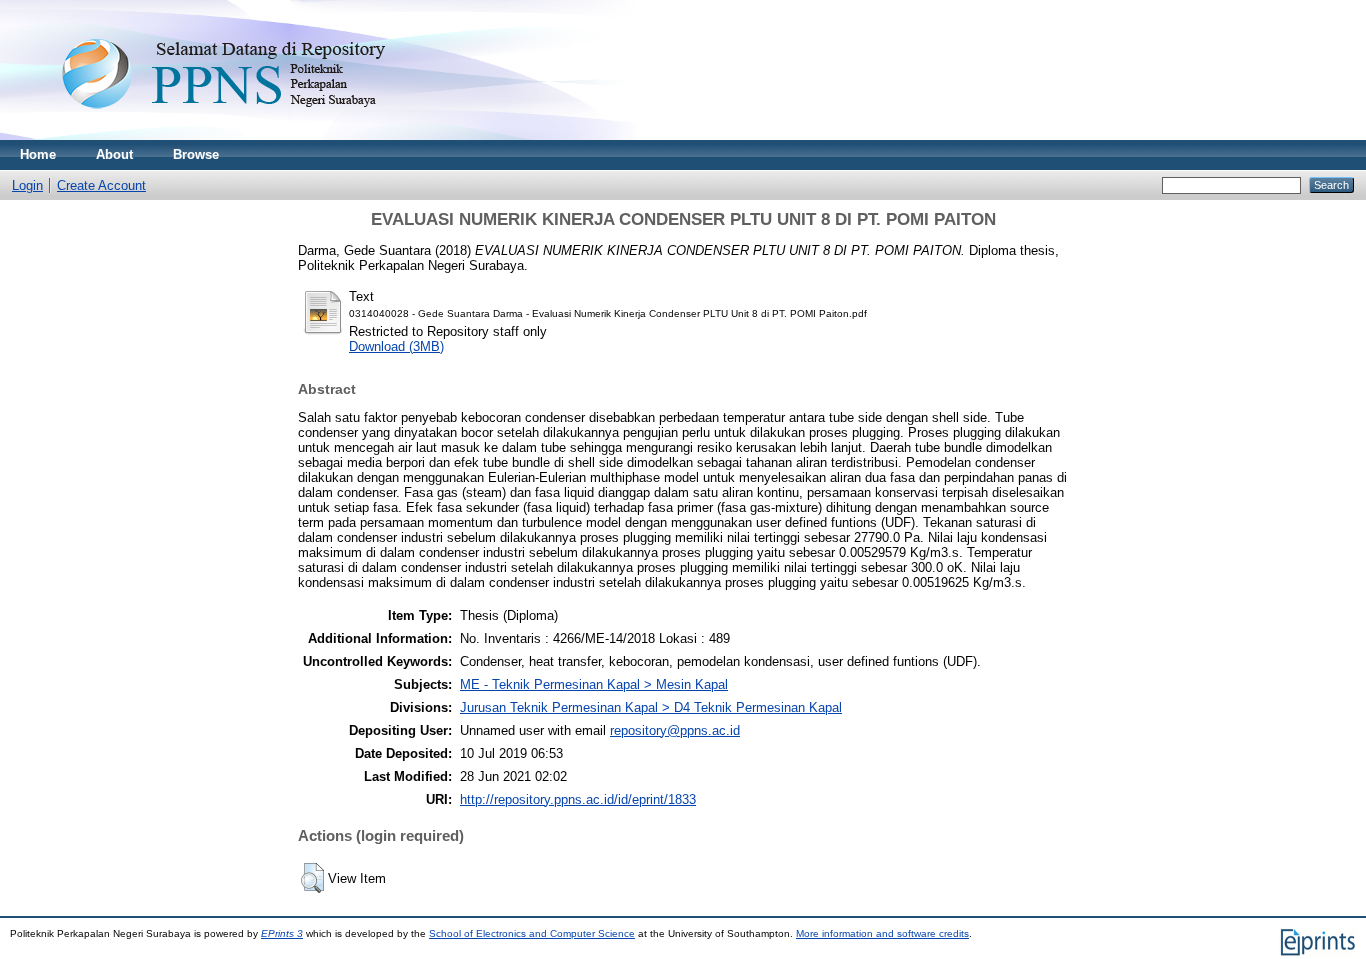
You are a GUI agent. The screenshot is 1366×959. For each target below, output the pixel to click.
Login (27, 185)
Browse (196, 154)
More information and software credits (882, 933)
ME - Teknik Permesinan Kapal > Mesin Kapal (594, 684)
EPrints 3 (282, 933)
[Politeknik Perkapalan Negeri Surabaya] (264, 135)
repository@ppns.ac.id (675, 730)
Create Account (101, 185)
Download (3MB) (396, 346)
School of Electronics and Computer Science (532, 933)
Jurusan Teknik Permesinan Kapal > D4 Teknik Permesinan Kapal (651, 707)
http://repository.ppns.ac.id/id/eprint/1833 (578, 799)
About (114, 154)
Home (38, 154)
